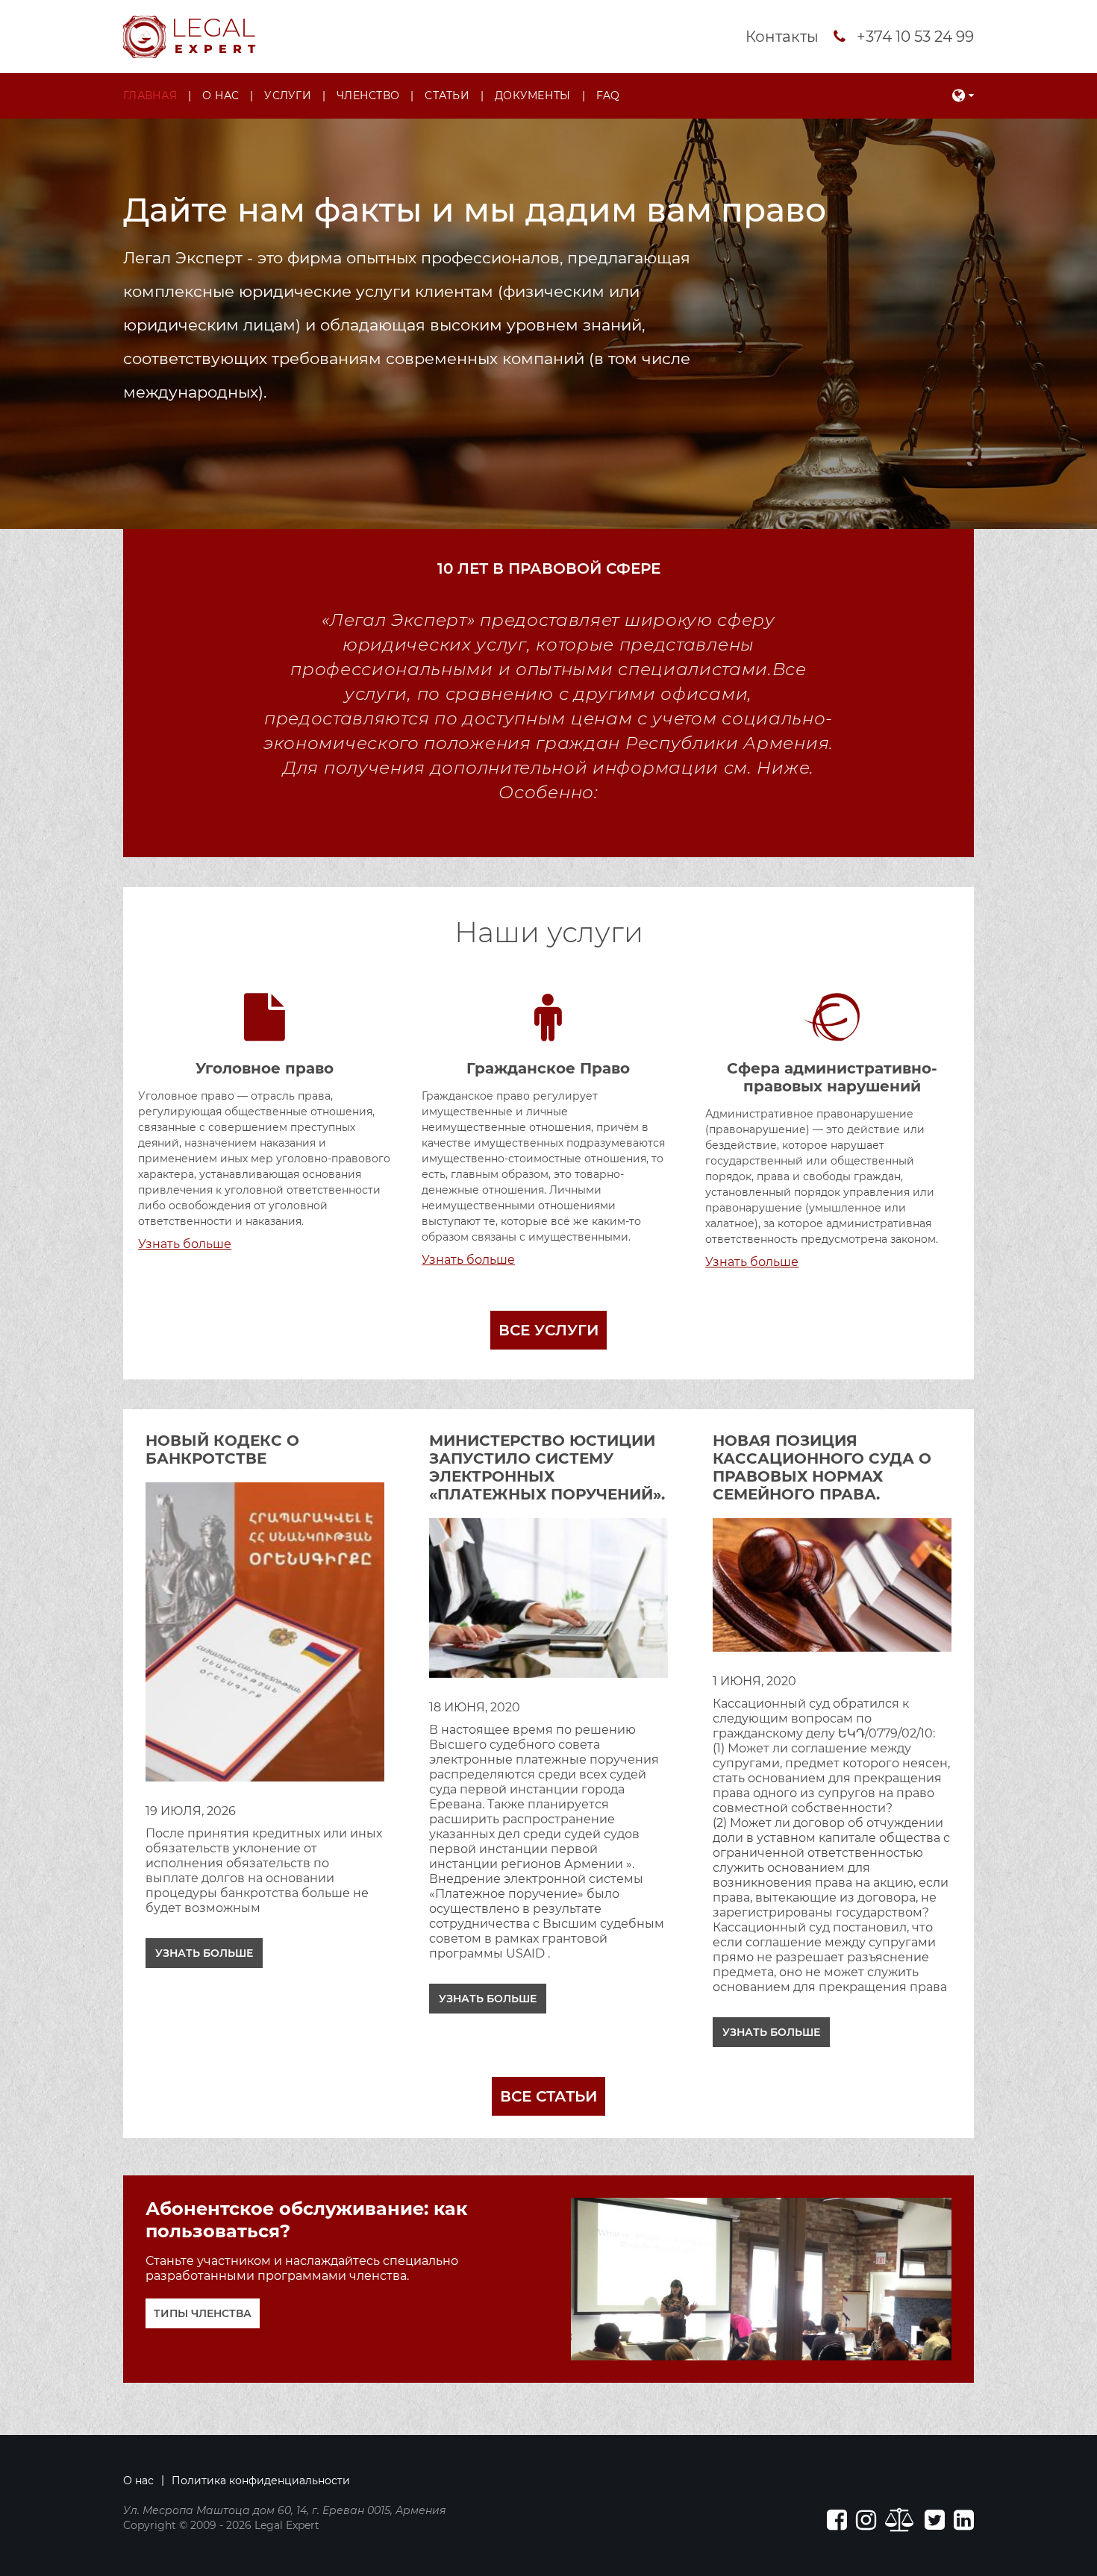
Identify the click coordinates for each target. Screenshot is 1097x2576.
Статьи (447, 95)
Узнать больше (204, 1953)
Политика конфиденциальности (261, 2481)
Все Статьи (548, 2096)
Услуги (288, 95)
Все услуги (548, 1330)
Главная (150, 95)
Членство (368, 95)
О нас (221, 95)
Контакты (782, 37)
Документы (533, 95)
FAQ (608, 95)
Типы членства (203, 2313)
